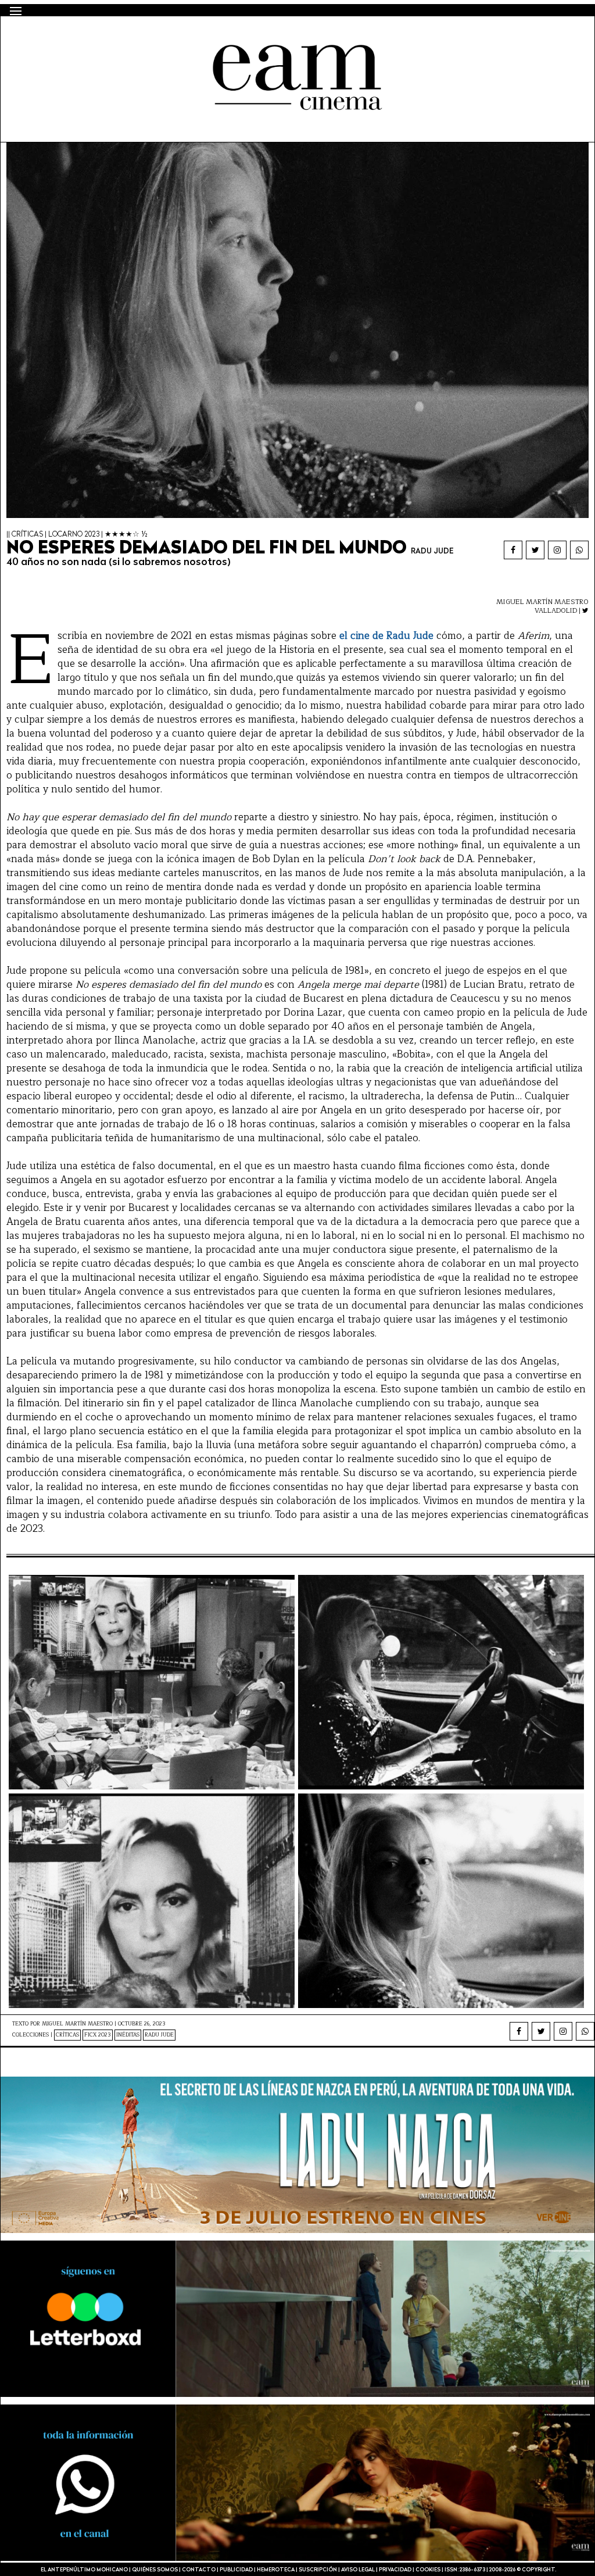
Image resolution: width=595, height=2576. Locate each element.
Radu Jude (159, 2035)
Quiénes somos (155, 2570)
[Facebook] (513, 550)
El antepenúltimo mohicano (159, 37)
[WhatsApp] (579, 550)
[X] (535, 550)
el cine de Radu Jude (386, 636)
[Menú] (16, 11)
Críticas (67, 2035)
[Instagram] (557, 550)
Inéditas (128, 2035)
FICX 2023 (98, 2035)
